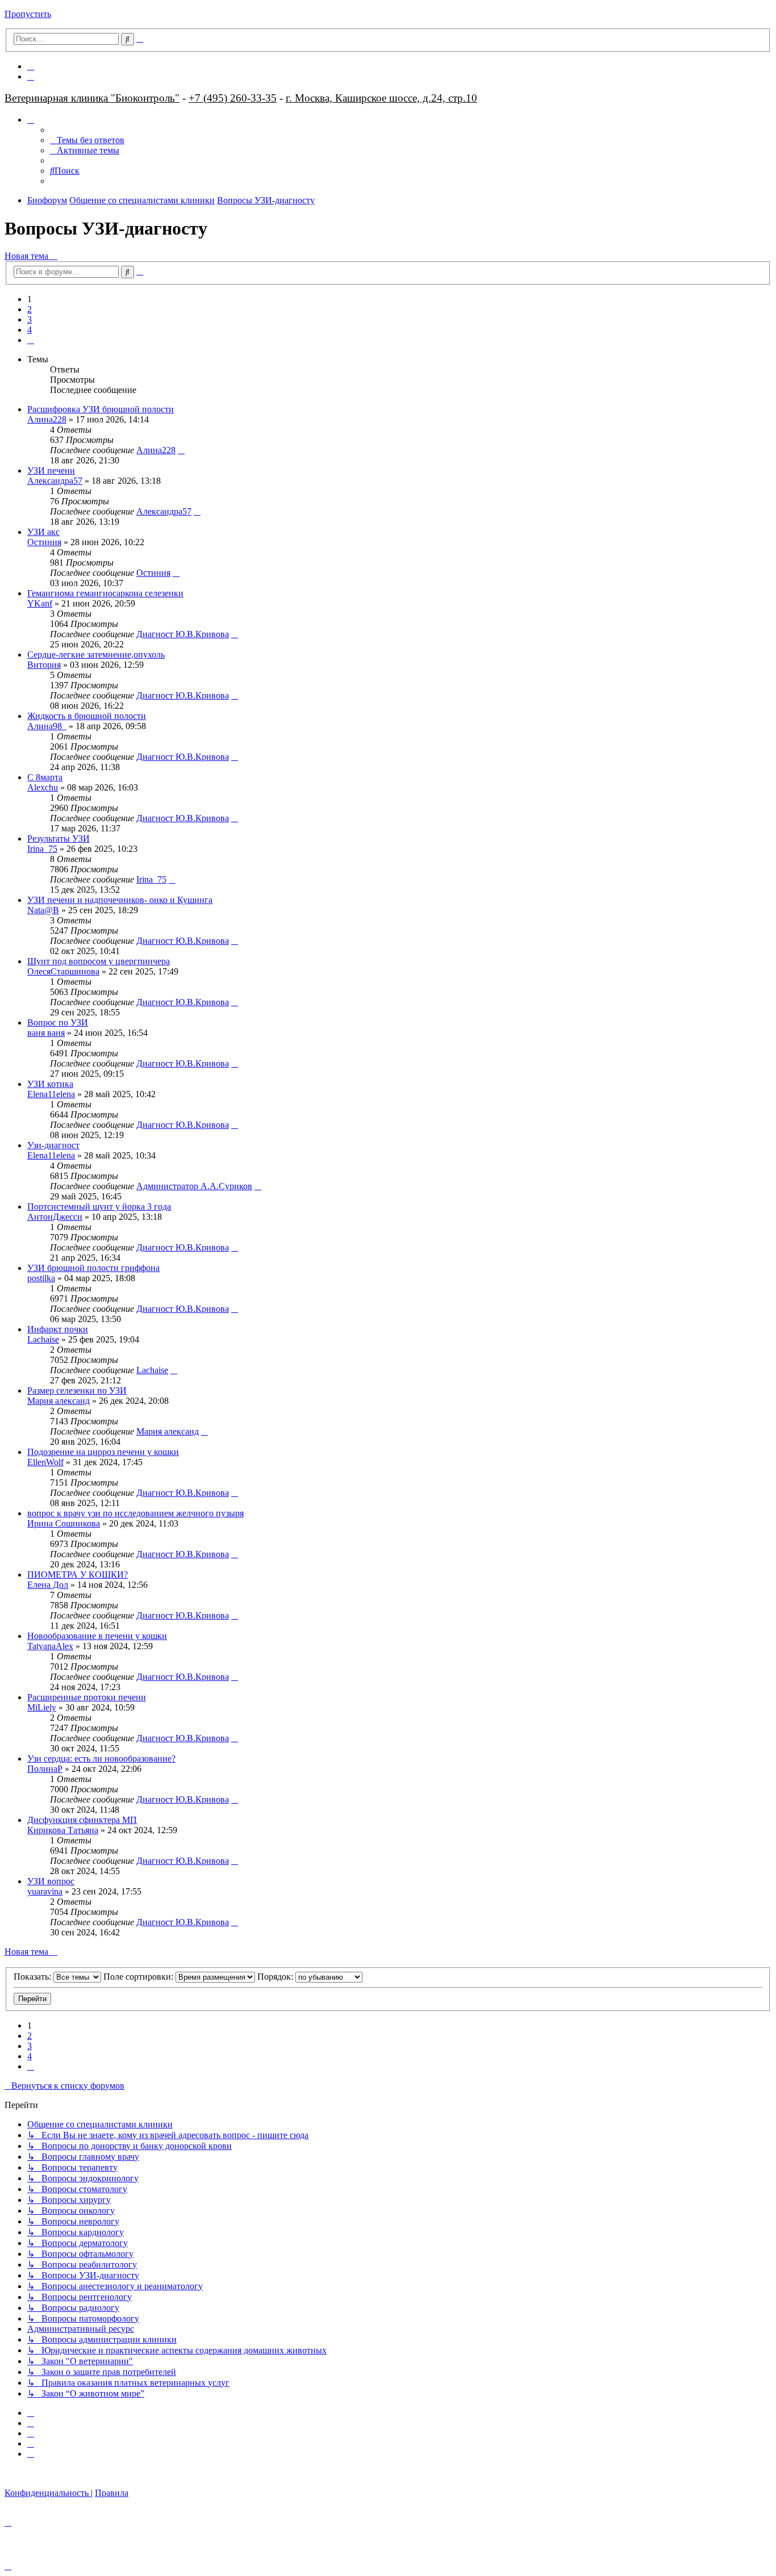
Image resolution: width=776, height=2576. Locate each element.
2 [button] (30, 309)
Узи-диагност (53, 1145)
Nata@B (43, 910)
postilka (41, 1278)
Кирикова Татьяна (63, 1830)
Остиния (44, 542)
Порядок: (276, 1977)
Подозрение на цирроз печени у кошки (103, 1452)
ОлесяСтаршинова (63, 971)
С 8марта (45, 777)
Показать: (34, 1977)
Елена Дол (48, 1585)
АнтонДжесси (55, 1217)
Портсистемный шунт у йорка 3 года (99, 1207)
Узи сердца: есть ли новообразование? (101, 1759)
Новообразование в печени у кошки (97, 1636)
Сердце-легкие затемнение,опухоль (96, 655)
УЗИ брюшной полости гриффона (93, 1268)
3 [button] (30, 319)
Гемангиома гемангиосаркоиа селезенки (105, 593)
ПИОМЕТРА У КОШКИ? (78, 1575)
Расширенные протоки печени (87, 1697)
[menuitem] (31, 66)
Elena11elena (51, 1094)
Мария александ (59, 1401)
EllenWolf (45, 1462)
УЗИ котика (50, 1084)
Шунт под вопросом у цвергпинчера (99, 961)
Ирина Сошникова (64, 1523)
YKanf (40, 603)
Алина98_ (47, 726)
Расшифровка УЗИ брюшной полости (101, 409)
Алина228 (47, 419)
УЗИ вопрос (51, 1881)
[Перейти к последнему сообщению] (181, 450)
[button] (31, 340)
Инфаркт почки (58, 1329)
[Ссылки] (31, 120)
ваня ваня (46, 1033)
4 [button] (30, 330)
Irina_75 (42, 849)
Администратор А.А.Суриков (194, 1186)
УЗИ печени (51, 471)
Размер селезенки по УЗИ (77, 1391)
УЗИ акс (43, 532)
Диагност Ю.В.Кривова (183, 634)
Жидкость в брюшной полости (87, 716)
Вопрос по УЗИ (58, 1023)
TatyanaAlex (50, 1646)
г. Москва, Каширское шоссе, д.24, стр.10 (381, 98)
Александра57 (55, 481)
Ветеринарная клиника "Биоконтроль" (92, 98)
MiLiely (42, 1707)
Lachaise (43, 1339)
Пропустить (28, 14)
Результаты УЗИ (59, 839)
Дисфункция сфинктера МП (82, 1820)
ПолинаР (45, 1769)
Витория (44, 665)
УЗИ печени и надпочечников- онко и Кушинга (120, 900)
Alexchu (43, 787)
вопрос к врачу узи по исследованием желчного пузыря (135, 1513)
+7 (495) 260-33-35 (233, 98)
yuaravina (45, 1891)
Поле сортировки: (139, 1977)
